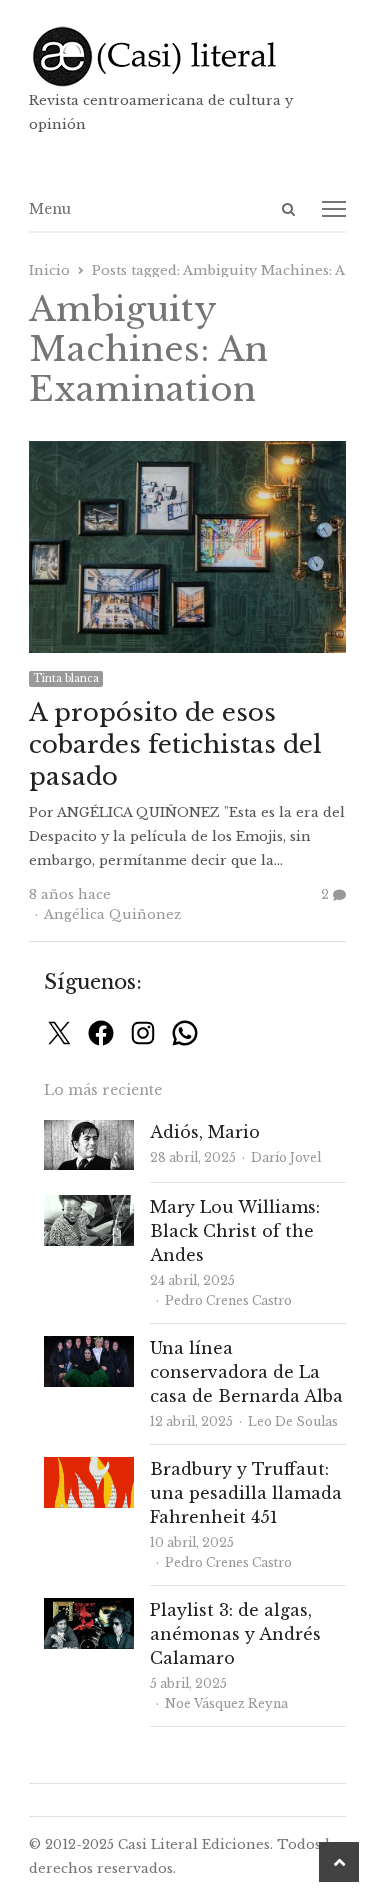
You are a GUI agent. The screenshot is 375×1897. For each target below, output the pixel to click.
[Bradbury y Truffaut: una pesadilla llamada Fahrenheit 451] (89, 1468)
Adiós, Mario (205, 1132)
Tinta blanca (66, 678)
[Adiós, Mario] (89, 1131)
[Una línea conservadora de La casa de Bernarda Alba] (89, 1347)
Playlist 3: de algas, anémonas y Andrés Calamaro (235, 1634)
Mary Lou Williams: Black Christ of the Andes (235, 1231)
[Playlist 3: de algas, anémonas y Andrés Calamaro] (89, 1609)
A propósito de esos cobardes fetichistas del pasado (175, 744)
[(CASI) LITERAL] (188, 56)
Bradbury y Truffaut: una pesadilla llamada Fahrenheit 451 (246, 1493)
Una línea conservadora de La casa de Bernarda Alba (246, 1372)
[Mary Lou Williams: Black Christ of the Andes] (89, 1206)
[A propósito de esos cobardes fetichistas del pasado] (188, 452)
